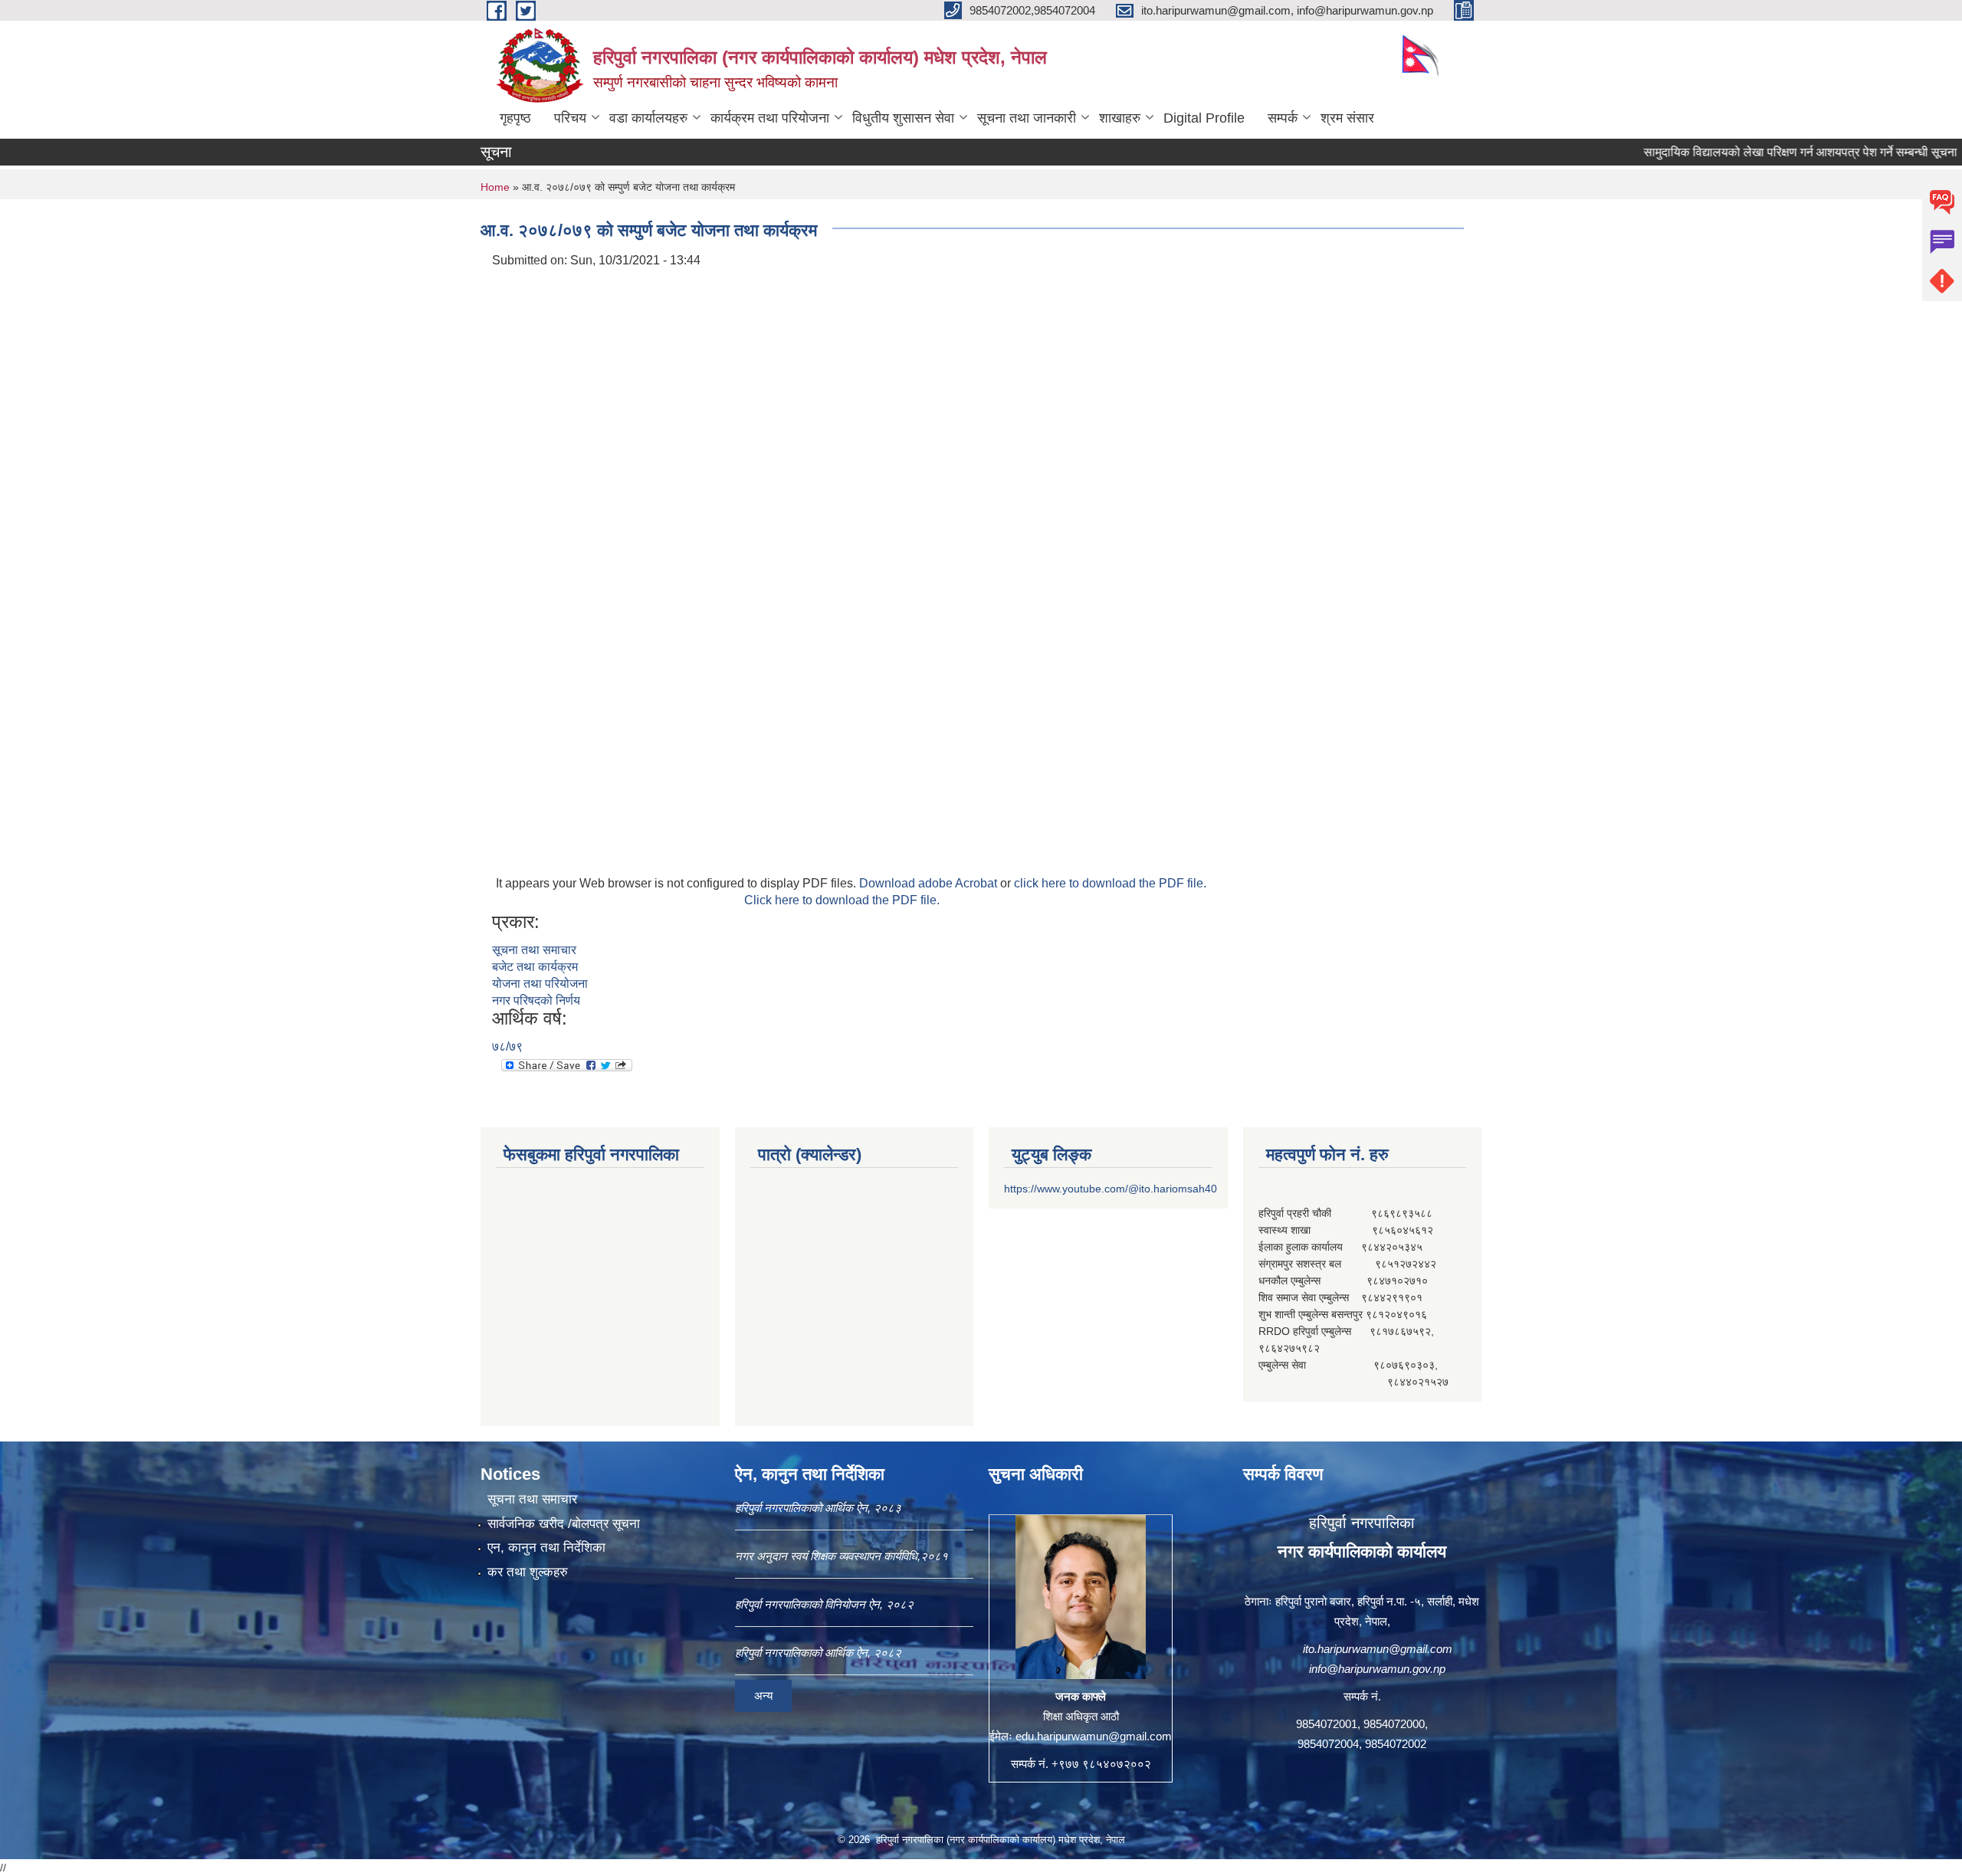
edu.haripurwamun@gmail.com (1094, 1736)
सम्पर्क (1283, 118)
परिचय (570, 118)
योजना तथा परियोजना (540, 984)
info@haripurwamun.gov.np (1377, 1669)
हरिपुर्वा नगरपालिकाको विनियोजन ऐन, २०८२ (824, 1604)
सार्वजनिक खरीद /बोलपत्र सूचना (564, 1524)
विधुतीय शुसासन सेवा (903, 118)
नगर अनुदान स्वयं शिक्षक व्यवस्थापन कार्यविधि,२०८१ (842, 1556)
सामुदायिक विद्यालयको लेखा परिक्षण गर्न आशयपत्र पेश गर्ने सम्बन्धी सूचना (1746, 152)
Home (495, 187)
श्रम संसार (1347, 118)
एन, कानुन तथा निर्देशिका (546, 1548)
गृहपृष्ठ (515, 118)
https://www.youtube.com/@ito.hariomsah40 (1111, 1189)
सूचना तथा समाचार (534, 950)
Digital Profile (1204, 118)
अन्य (763, 1696)
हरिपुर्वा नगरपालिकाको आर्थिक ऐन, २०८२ (818, 1653)
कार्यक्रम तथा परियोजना (770, 118)
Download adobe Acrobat (930, 883)
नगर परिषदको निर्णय (536, 1000)
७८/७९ (507, 1046)
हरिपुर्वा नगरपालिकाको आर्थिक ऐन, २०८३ (818, 1508)
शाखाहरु (1120, 118)
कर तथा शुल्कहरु (528, 1572)
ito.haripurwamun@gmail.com (1378, 1649)
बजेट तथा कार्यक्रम (535, 967)
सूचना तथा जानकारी (1027, 118)
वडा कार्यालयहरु (648, 118)
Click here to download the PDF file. (842, 900)
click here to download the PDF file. (1110, 883)
